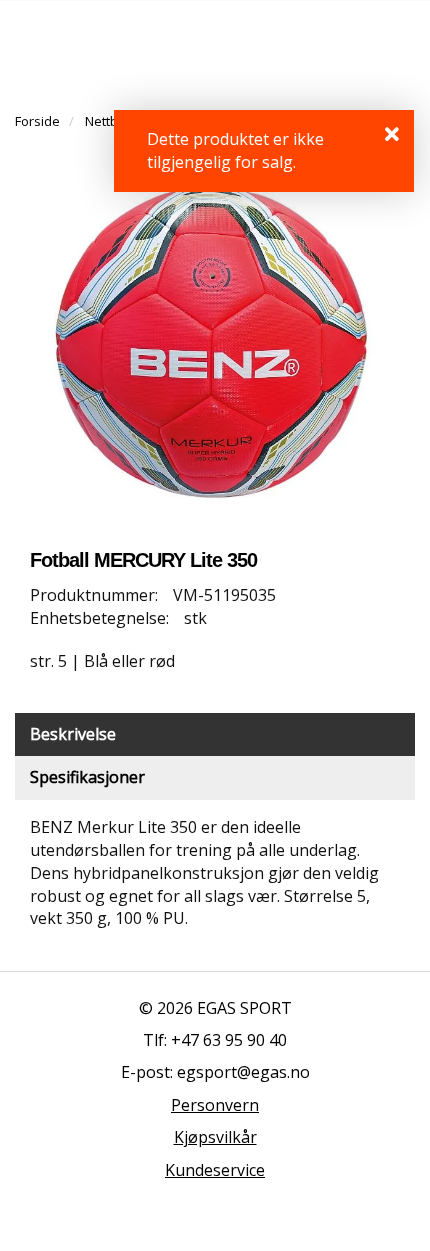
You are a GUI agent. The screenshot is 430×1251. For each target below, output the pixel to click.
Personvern (215, 1105)
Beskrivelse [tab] (73, 734)
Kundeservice (215, 1170)
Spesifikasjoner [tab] (87, 777)
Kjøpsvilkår (215, 1137)
